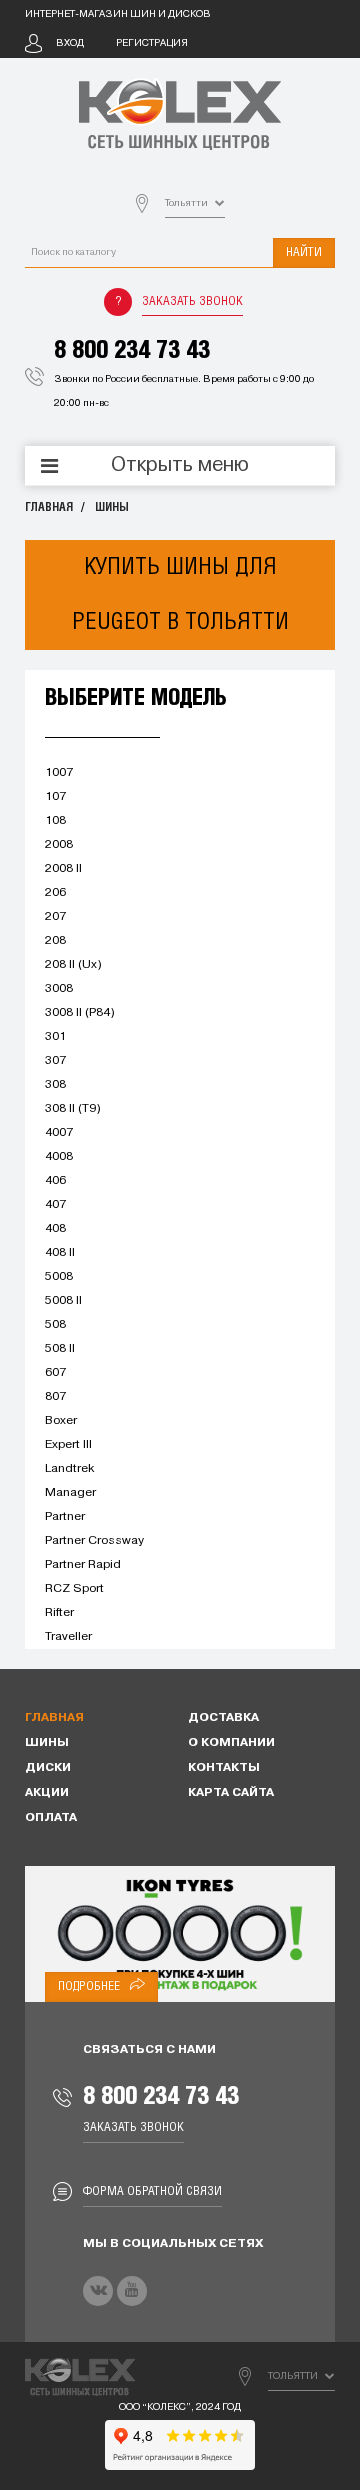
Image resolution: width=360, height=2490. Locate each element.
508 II (60, 1349)
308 (55, 1085)
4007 (59, 1133)
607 (55, 1373)
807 (55, 1397)
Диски (48, 1768)
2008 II (63, 869)
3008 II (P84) (80, 1013)
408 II (60, 1253)
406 (55, 1181)
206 (55, 893)
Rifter (59, 1613)
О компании (231, 1743)
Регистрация (152, 43)
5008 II (63, 1301)
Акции (47, 1793)
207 (55, 917)
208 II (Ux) (73, 965)
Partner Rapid (83, 1565)
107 (55, 797)
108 (55, 821)
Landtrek (69, 1469)
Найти (304, 252)
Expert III (68, 1445)
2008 (59, 845)
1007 (59, 773)
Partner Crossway (94, 1541)
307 (55, 1061)
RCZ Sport (74, 1589)
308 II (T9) (73, 1109)
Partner (65, 1517)
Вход (70, 43)
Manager (70, 1493)
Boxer (61, 1421)
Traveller (68, 1637)
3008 (59, 989)
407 (55, 1205)
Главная (49, 507)
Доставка (223, 1718)
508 (55, 1325)
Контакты (224, 1768)
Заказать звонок (192, 301)
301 (55, 1037)
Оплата (51, 1818)
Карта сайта (231, 1793)
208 (55, 941)
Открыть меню (180, 466)
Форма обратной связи (152, 2191)
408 (55, 1229)
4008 (59, 1157)
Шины (112, 507)
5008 (59, 1277)
